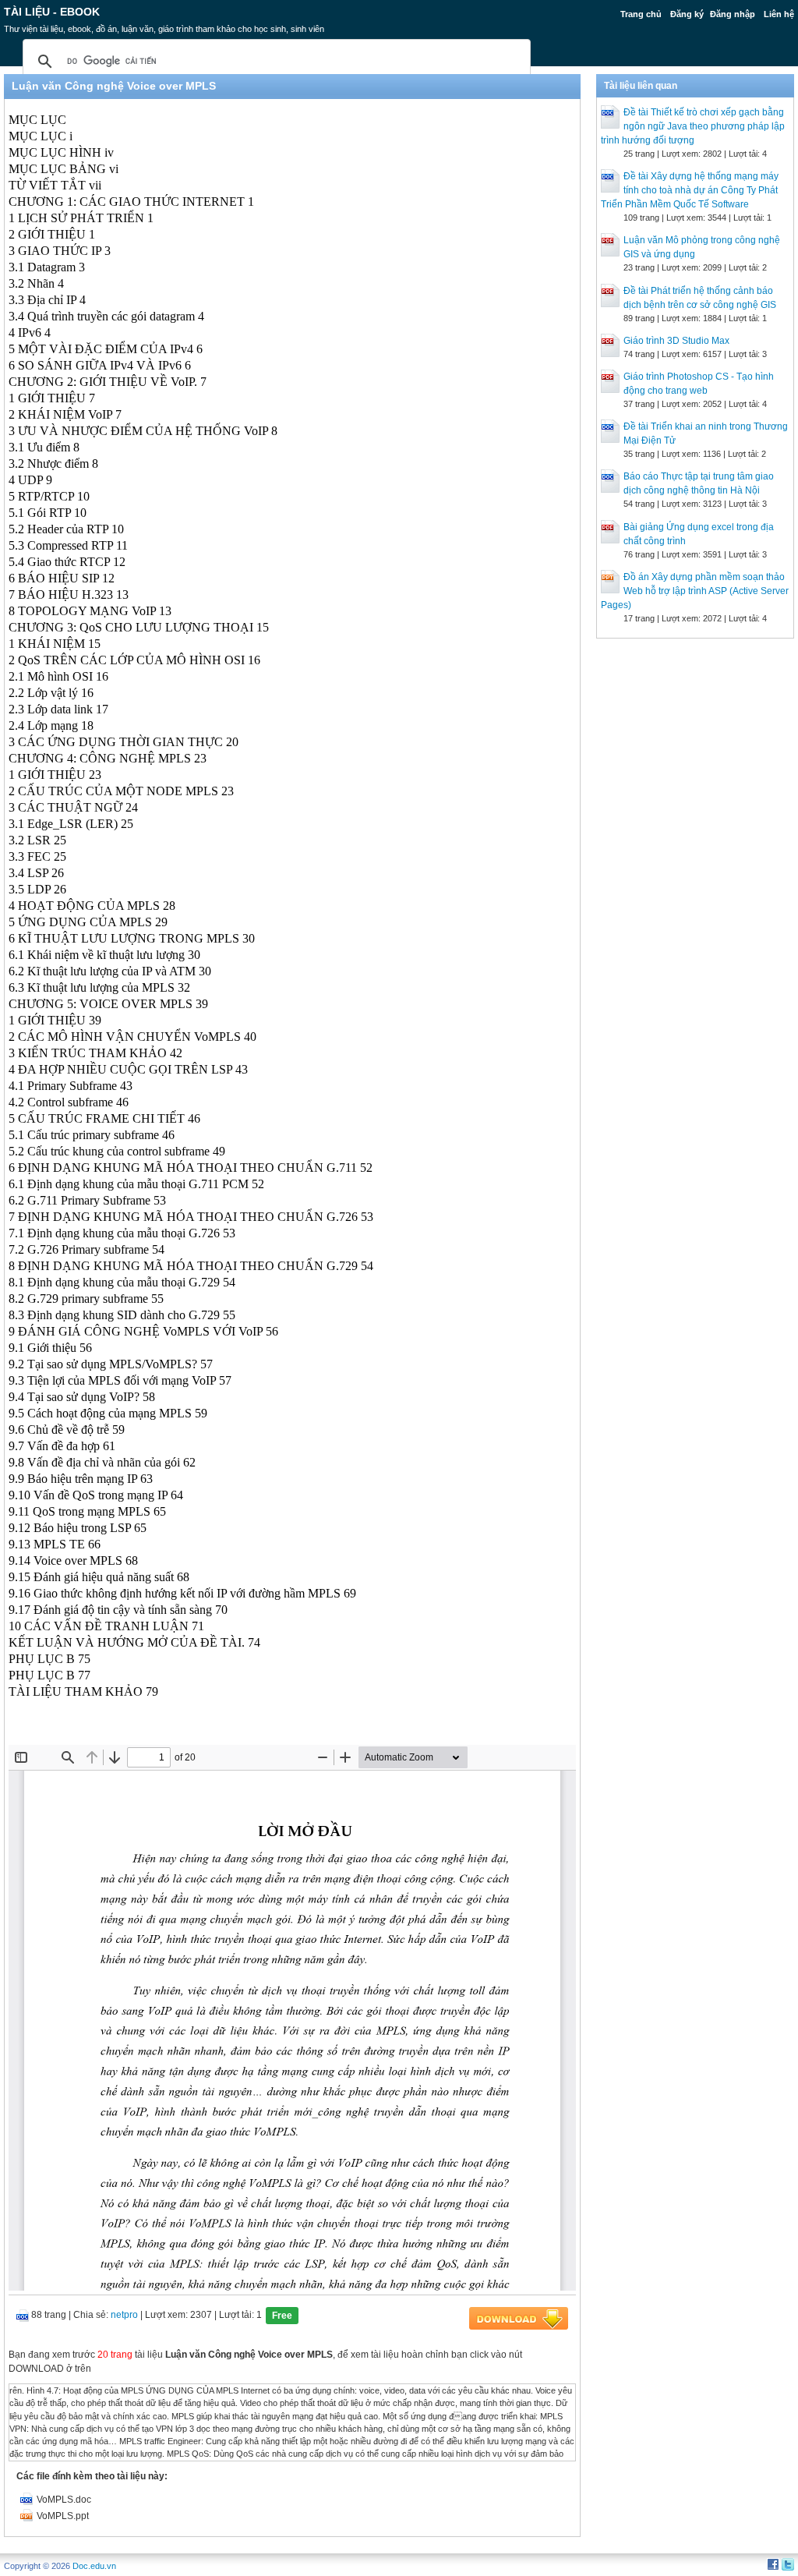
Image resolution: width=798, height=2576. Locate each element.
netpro (124, 2315)
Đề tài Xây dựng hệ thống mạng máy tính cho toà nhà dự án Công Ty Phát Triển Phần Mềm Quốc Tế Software (690, 190)
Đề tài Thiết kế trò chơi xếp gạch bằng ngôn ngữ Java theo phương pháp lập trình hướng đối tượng (693, 126)
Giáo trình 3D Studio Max (676, 341)
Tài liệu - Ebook (52, 12)
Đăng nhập (733, 14)
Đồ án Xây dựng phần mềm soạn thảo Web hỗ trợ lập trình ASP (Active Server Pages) (695, 591)
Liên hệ (779, 14)
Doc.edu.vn (94, 2566)
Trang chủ (641, 14)
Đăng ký (687, 14)
